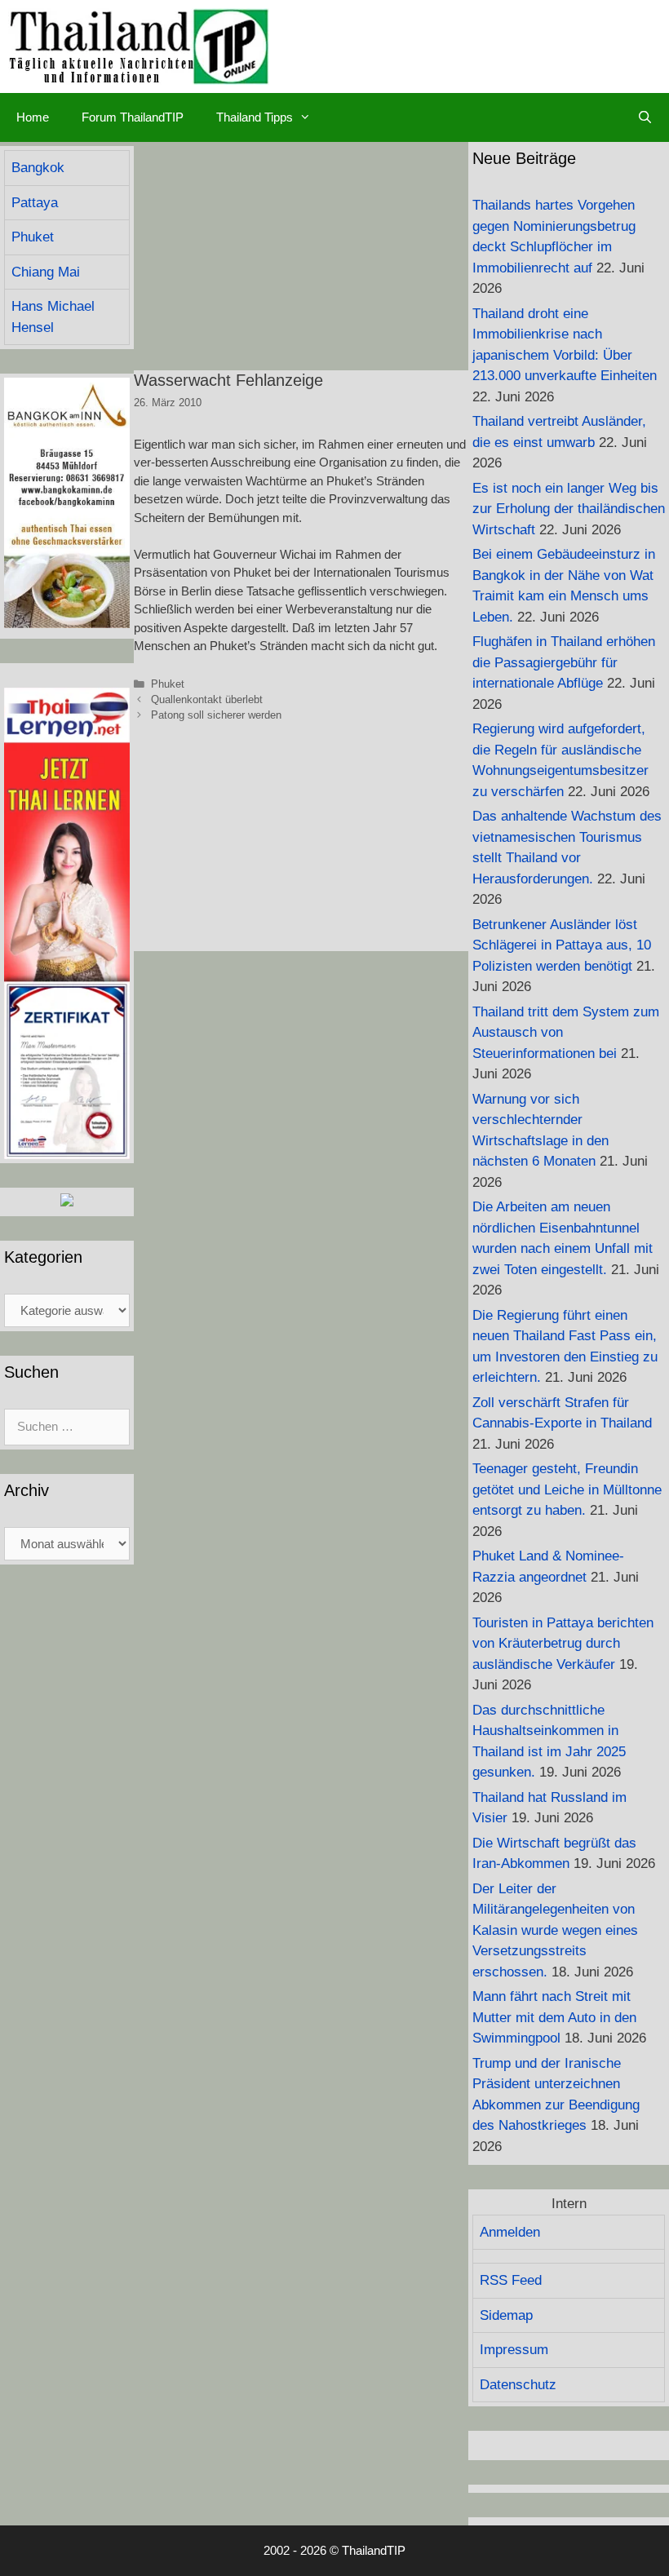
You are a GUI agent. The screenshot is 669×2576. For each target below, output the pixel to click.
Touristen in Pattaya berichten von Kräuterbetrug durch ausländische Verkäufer (563, 1644)
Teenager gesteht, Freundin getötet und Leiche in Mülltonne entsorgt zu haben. (567, 1489)
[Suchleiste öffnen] (645, 117)
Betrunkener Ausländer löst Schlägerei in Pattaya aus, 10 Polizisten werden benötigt (562, 945)
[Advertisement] (301, 256)
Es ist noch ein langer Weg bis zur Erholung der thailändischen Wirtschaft (569, 509)
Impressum (514, 2350)
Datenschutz (518, 2385)
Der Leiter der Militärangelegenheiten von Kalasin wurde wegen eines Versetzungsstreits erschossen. (555, 1930)
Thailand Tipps (255, 117)
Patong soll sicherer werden (216, 715)
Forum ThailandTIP (133, 117)
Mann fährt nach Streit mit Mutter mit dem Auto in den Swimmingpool (554, 2017)
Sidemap (506, 2315)
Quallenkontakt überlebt (207, 699)
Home (33, 117)
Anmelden (510, 2232)
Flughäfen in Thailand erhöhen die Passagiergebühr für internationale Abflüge (564, 662)
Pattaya (35, 203)
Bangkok (38, 168)
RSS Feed (511, 2280)
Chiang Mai (46, 272)
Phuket (168, 684)
